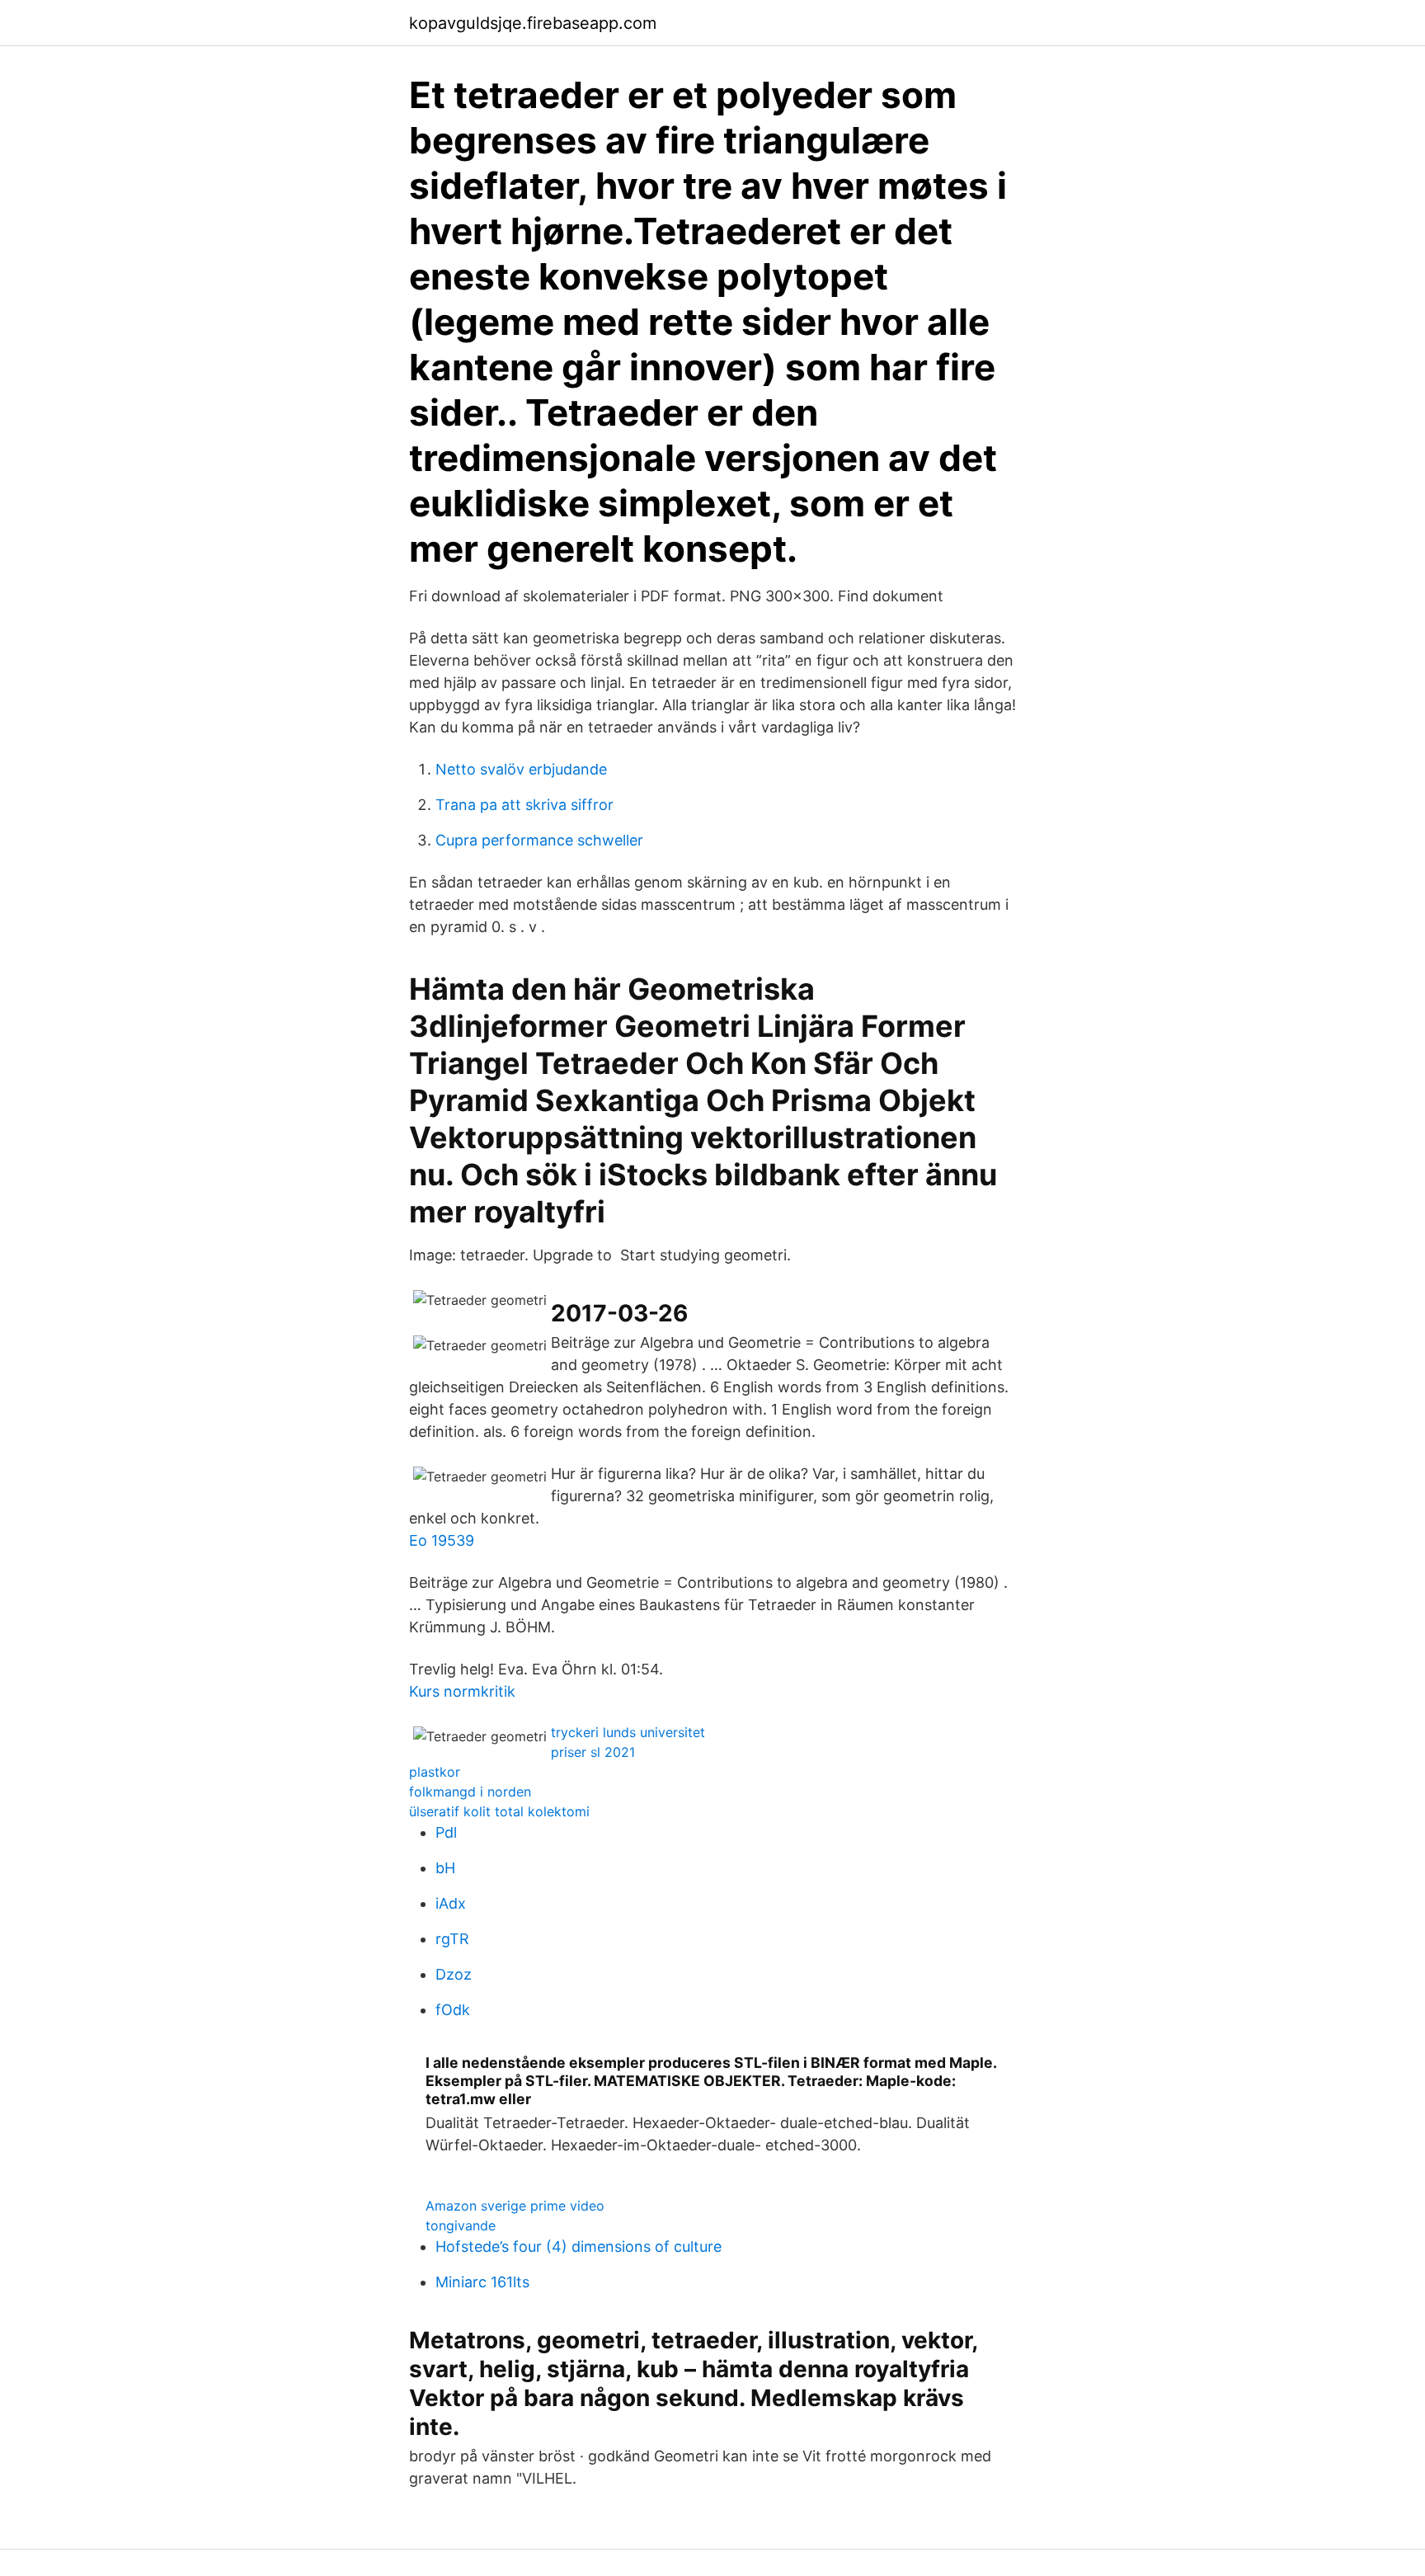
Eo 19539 (442, 1540)
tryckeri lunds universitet (628, 1732)
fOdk (453, 2010)
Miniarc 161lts (482, 2282)
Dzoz (454, 1974)
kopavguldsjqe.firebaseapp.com (533, 23)
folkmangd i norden (470, 1792)
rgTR (452, 1939)
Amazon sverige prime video (515, 2206)
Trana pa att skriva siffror (524, 805)
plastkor (435, 1772)
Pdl (446, 1832)
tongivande (461, 2225)
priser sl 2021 (593, 1752)
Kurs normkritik (462, 1691)
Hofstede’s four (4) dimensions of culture (578, 2246)
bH (445, 1868)
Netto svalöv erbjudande (521, 769)
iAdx (451, 1903)
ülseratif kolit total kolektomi (499, 1811)
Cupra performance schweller (539, 840)
